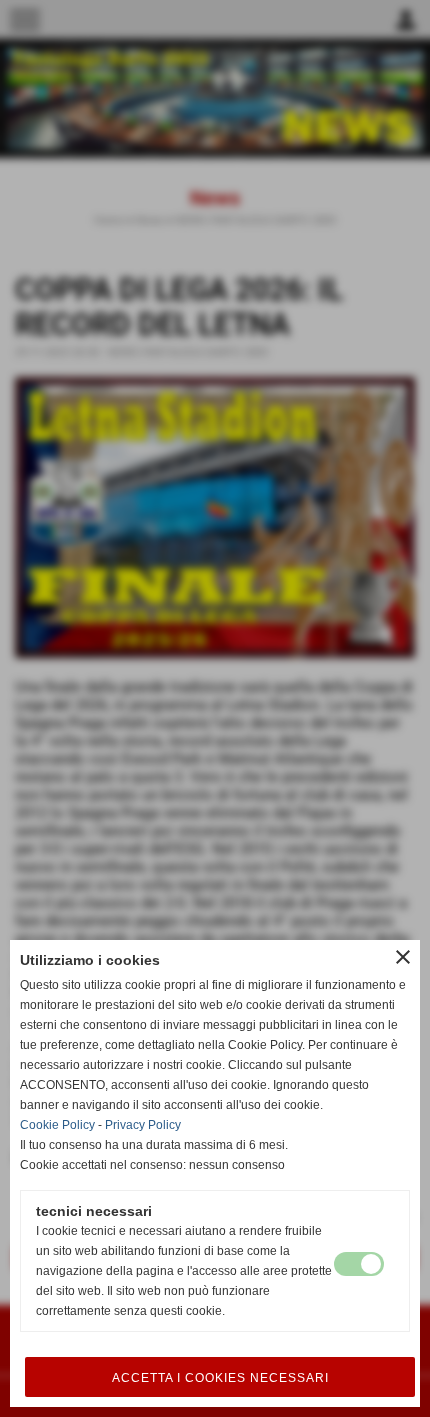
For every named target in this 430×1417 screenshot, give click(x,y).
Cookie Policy (57, 1125)
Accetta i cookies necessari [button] (220, 1378)
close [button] (403, 957)
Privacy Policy (143, 1125)
